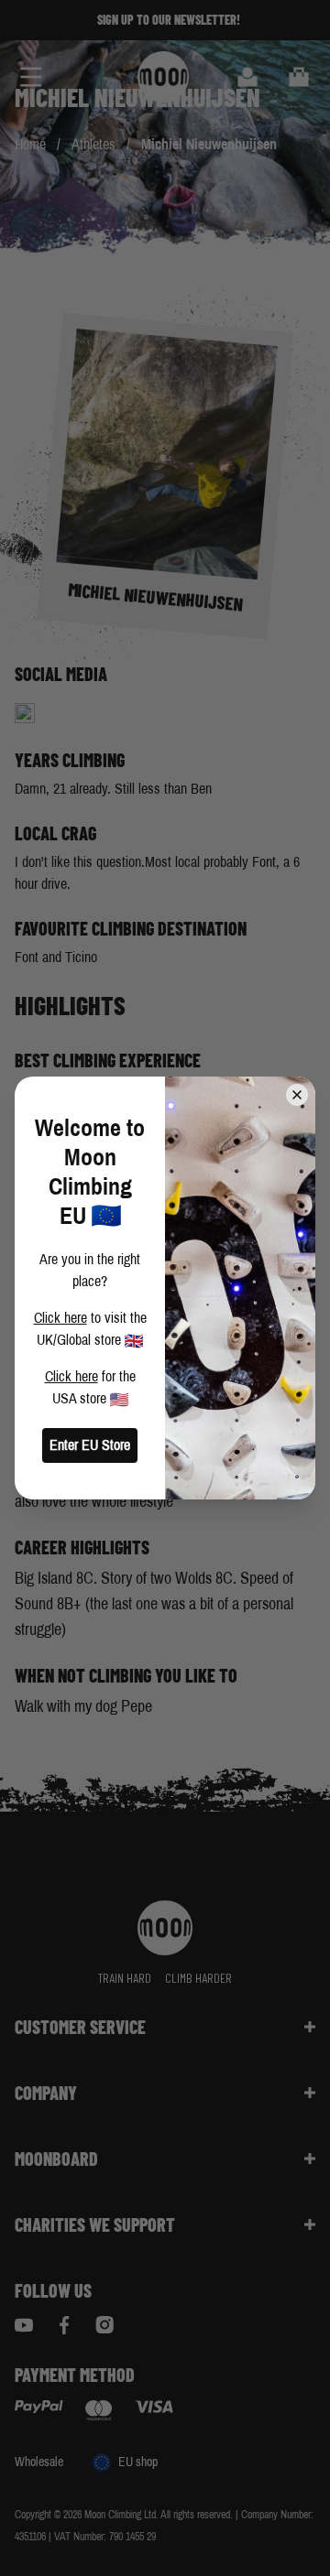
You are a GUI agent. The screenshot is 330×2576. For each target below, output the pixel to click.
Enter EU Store (90, 1445)
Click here (60, 1318)
